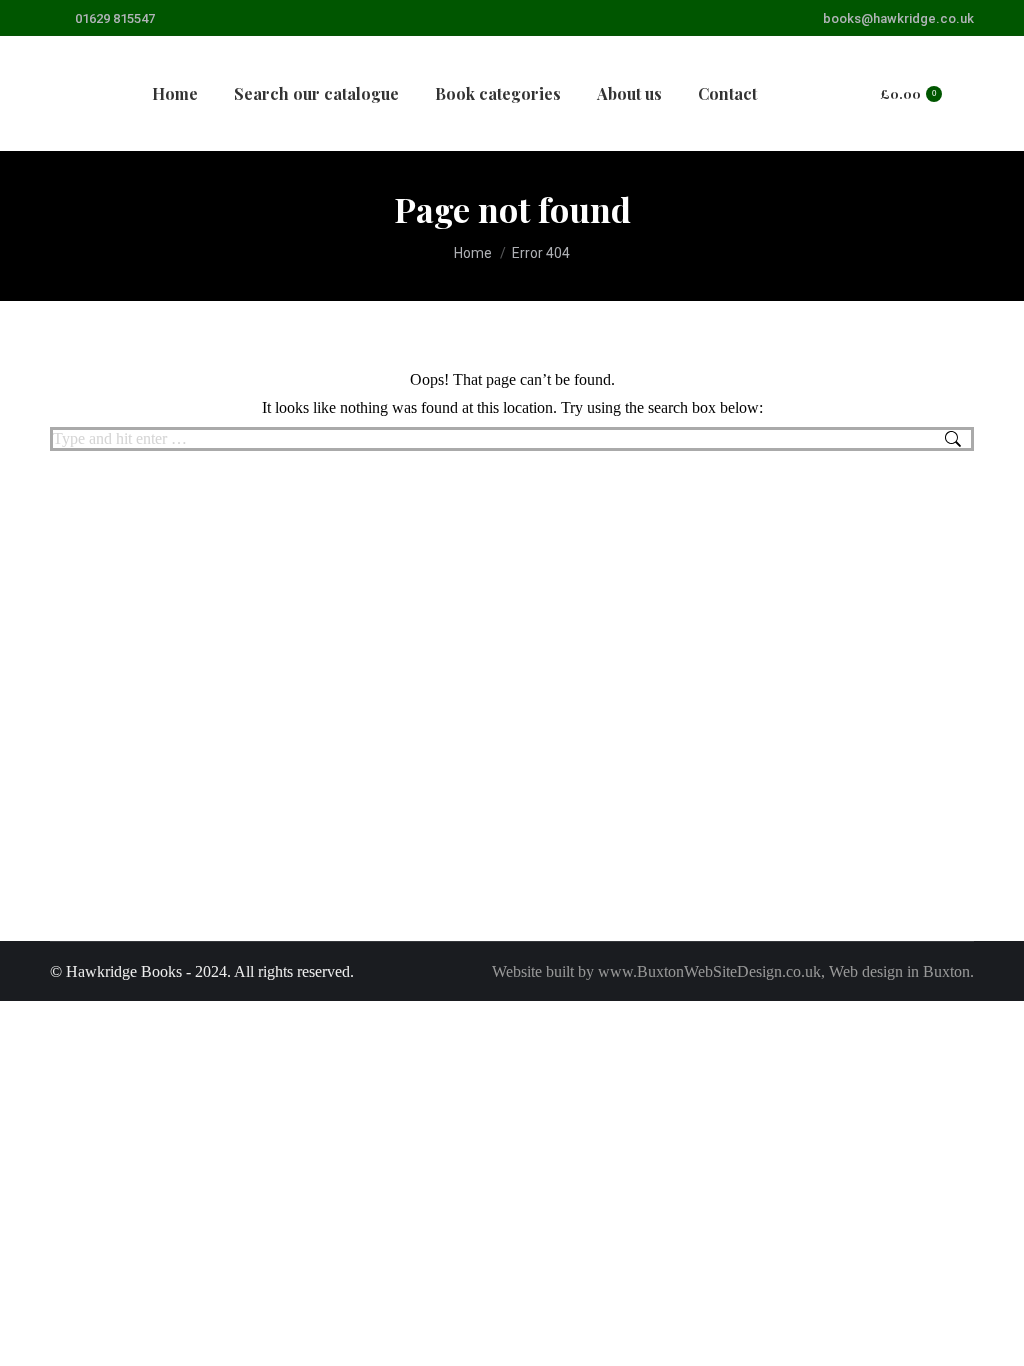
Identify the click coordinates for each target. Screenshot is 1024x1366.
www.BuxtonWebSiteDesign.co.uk (709, 971)
